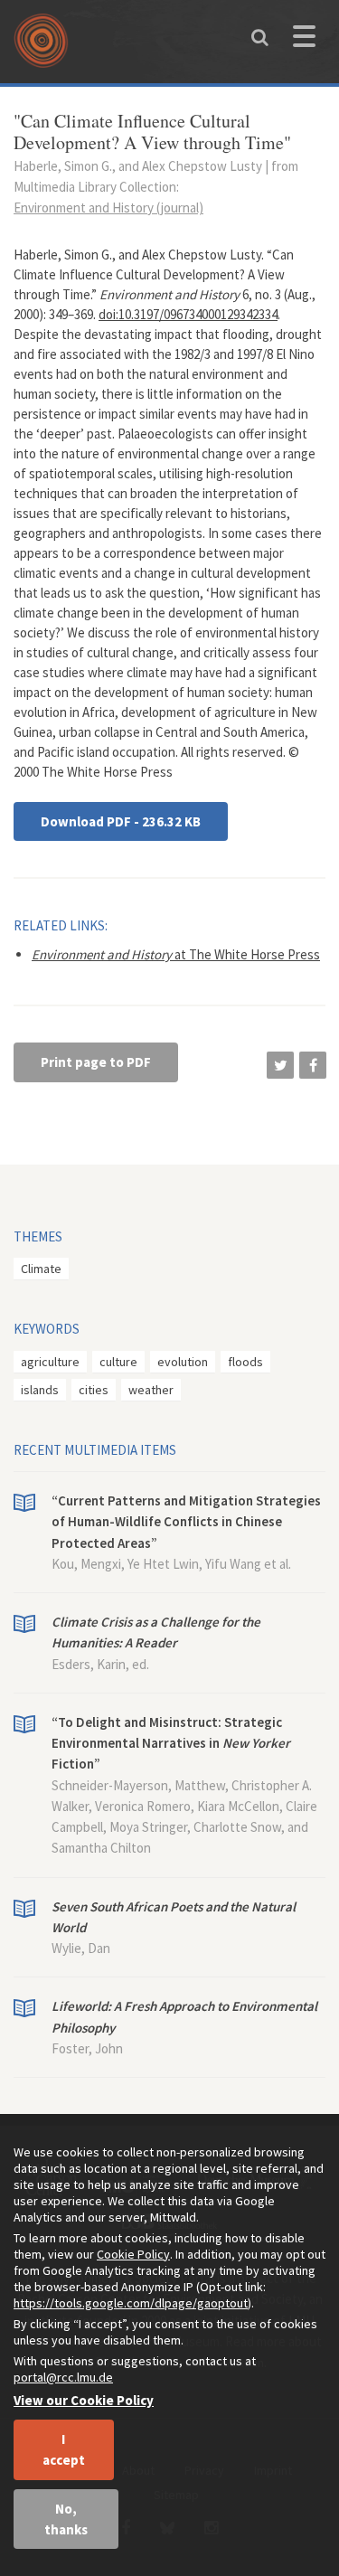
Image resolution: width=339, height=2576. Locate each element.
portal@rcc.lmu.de (63, 2377)
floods (245, 1362)
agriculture (50, 1362)
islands (40, 1390)
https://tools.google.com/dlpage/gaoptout (131, 2303)
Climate (41, 1269)
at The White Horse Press (176, 954)
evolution (183, 1362)
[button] (280, 1065)
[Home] (45, 47)
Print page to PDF (96, 1062)
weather (151, 1390)
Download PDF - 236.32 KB (121, 821)
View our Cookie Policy (84, 2400)
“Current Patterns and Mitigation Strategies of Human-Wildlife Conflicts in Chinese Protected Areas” (186, 1522)
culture (118, 1362)
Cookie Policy (133, 2254)
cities (94, 1390)
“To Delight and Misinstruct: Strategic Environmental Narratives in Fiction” (171, 1743)
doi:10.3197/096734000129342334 (188, 314)
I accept (64, 2449)
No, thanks (66, 2519)
